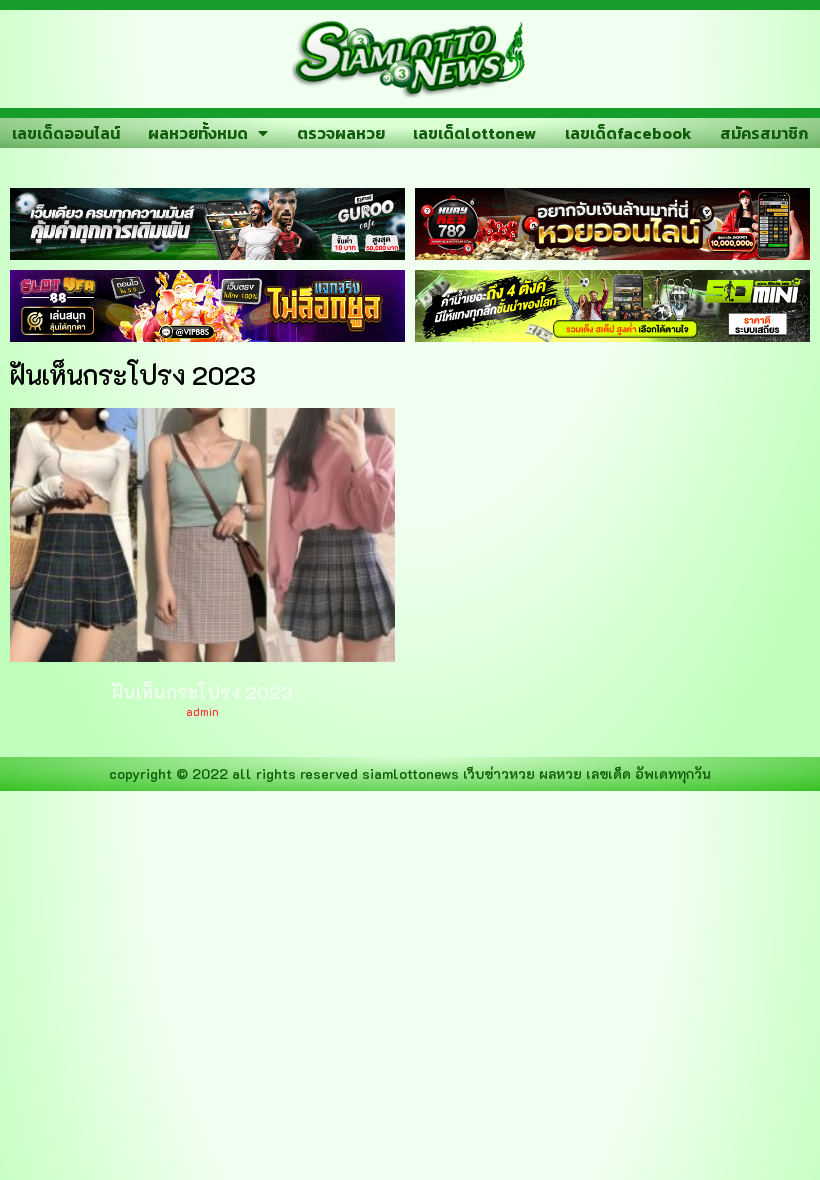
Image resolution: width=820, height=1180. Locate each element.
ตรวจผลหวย (341, 133)
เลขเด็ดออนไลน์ (66, 133)
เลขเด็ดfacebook (628, 133)
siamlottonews (410, 773)
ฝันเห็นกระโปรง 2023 (202, 692)
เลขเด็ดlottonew (474, 133)
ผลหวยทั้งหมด (198, 133)
